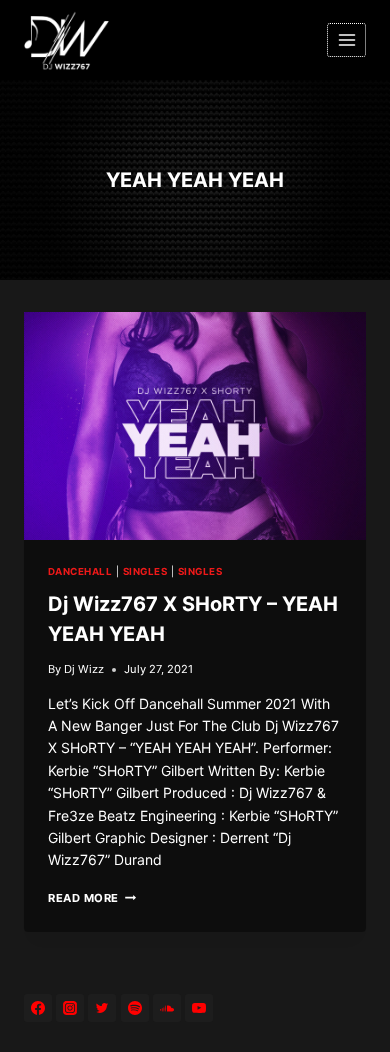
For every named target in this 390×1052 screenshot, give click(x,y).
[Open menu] (346, 39)
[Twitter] (102, 1008)
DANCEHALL (80, 571)
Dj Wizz (84, 669)
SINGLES (145, 571)
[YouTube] (199, 1008)
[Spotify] (135, 1008)
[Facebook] (38, 1008)
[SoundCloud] (167, 1008)
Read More (92, 898)
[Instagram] (70, 1008)
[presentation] (195, 426)
